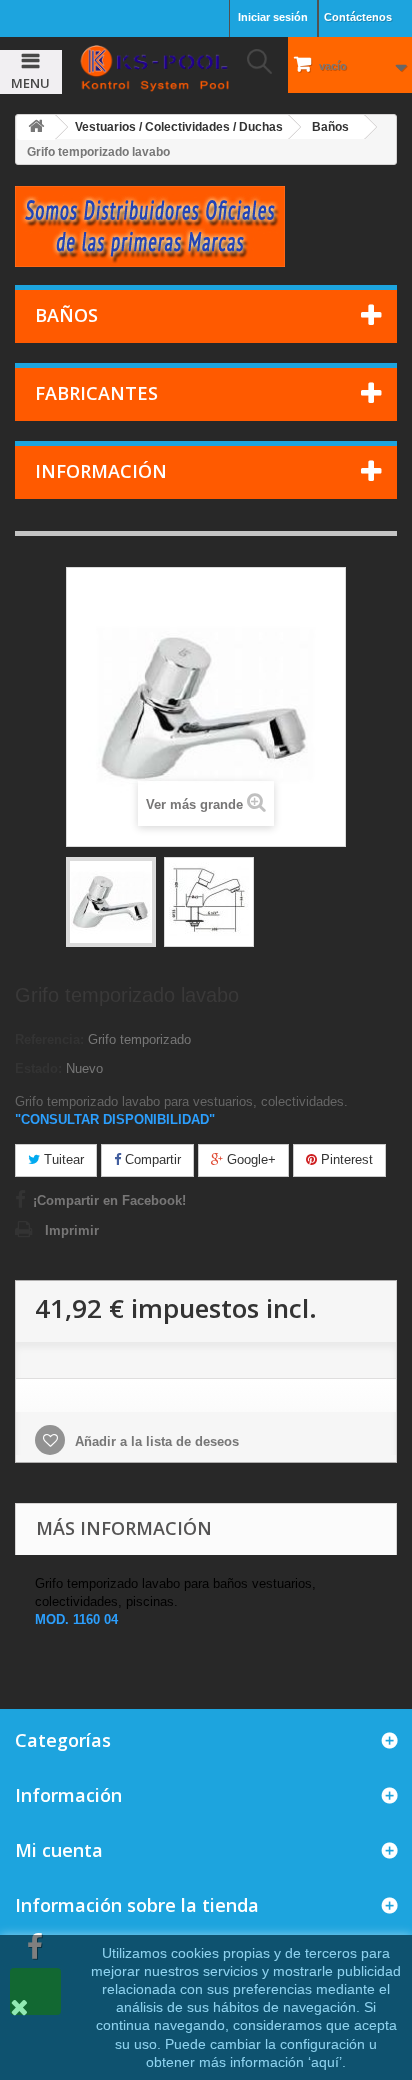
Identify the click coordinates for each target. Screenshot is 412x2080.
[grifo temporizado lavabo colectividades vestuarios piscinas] (111, 902)
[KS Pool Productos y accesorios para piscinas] (154, 68)
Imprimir (72, 1230)
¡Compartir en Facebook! (109, 1200)
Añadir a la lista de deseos (155, 1441)
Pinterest (345, 1159)
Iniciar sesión (273, 17)
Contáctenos (358, 17)
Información (101, 471)
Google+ (249, 1159)
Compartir (151, 1159)
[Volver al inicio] (36, 127)
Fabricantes (96, 393)
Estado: (38, 1068)
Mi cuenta (59, 1850)
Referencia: (49, 1039)
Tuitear (62, 1159)
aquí (325, 2062)
